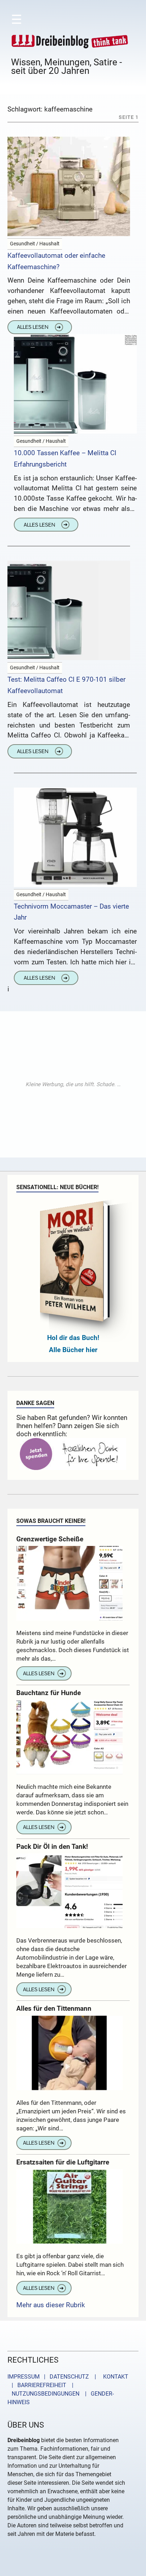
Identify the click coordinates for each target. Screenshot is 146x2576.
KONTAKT (114, 2377)
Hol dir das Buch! (73, 1338)
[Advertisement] (73, 1084)
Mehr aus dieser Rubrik (51, 2305)
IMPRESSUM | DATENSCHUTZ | (53, 2377)
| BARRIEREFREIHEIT (37, 2385)
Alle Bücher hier (73, 1350)
